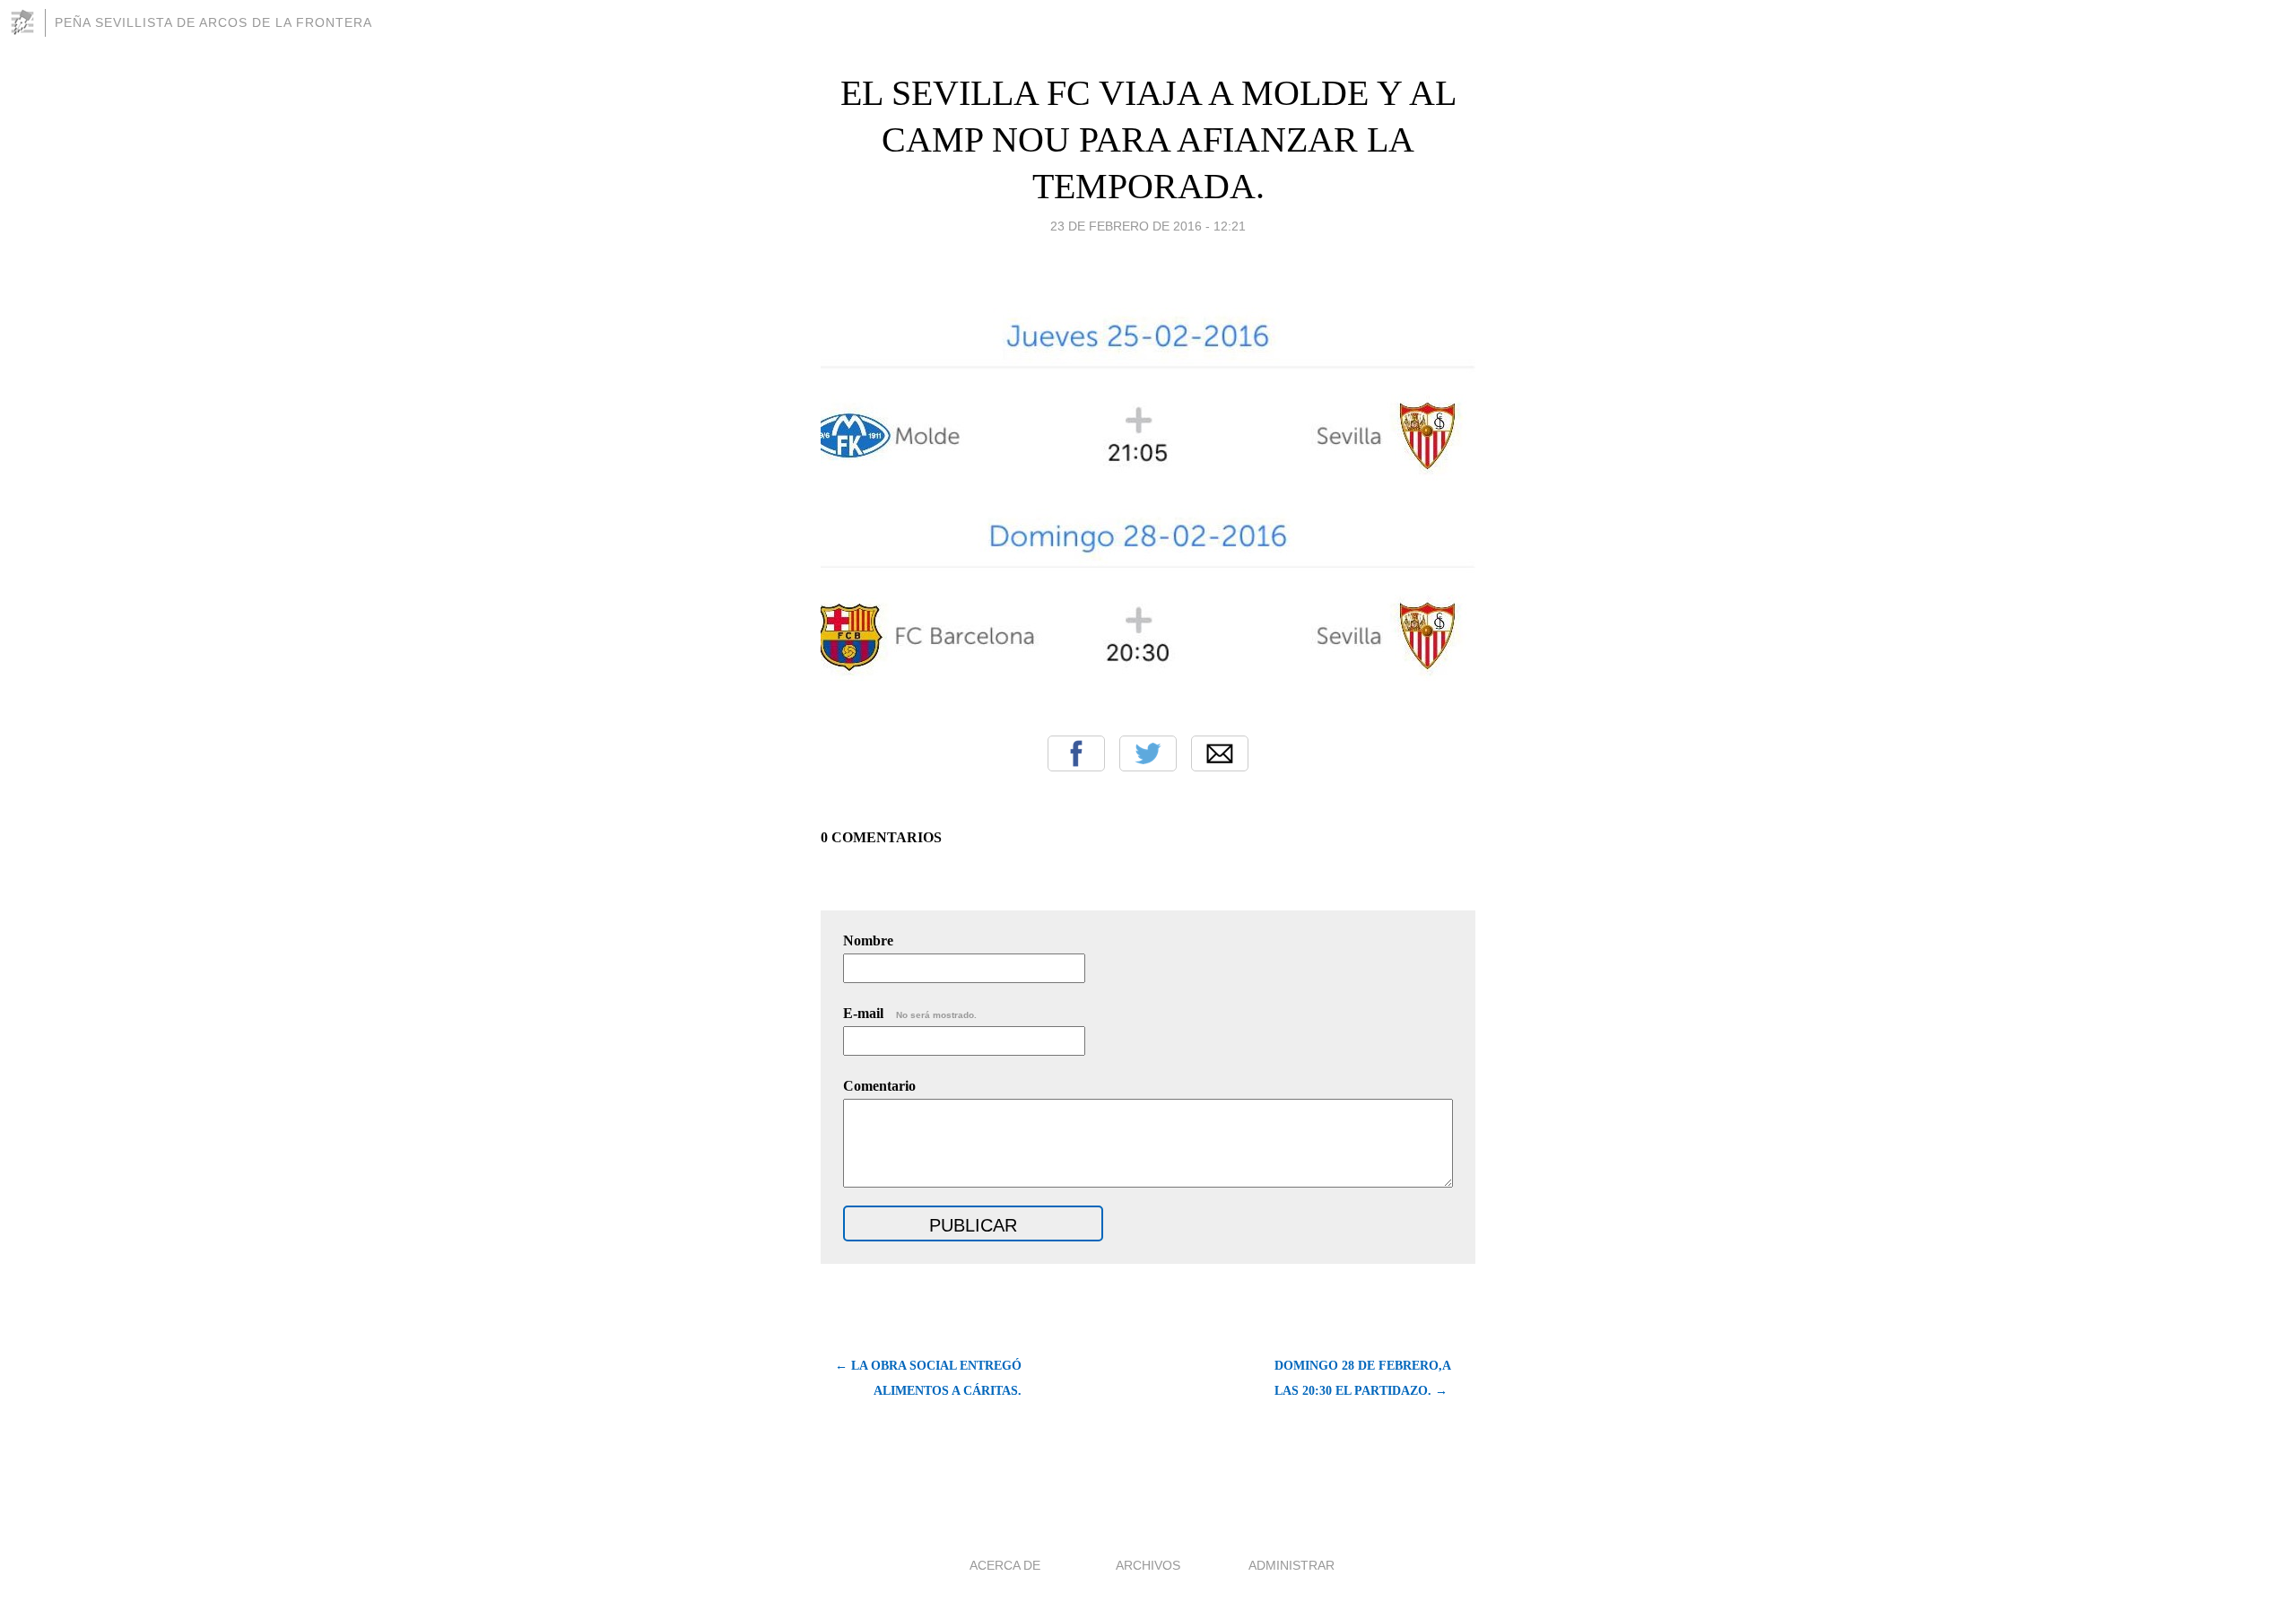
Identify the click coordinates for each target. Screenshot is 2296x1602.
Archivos (1148, 1565)
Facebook (1076, 753)
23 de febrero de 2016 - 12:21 (1148, 226)
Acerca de (1005, 1565)
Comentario (879, 1086)
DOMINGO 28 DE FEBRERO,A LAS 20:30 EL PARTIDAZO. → (1362, 1378)
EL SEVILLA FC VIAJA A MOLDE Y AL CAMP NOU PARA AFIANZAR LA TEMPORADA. (1148, 139)
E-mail (910, 1013)
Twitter (1148, 753)
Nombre (868, 940)
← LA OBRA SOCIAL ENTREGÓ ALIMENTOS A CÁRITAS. (928, 1378)
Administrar (1291, 1565)
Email (1220, 753)
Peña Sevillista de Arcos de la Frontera (213, 22)
